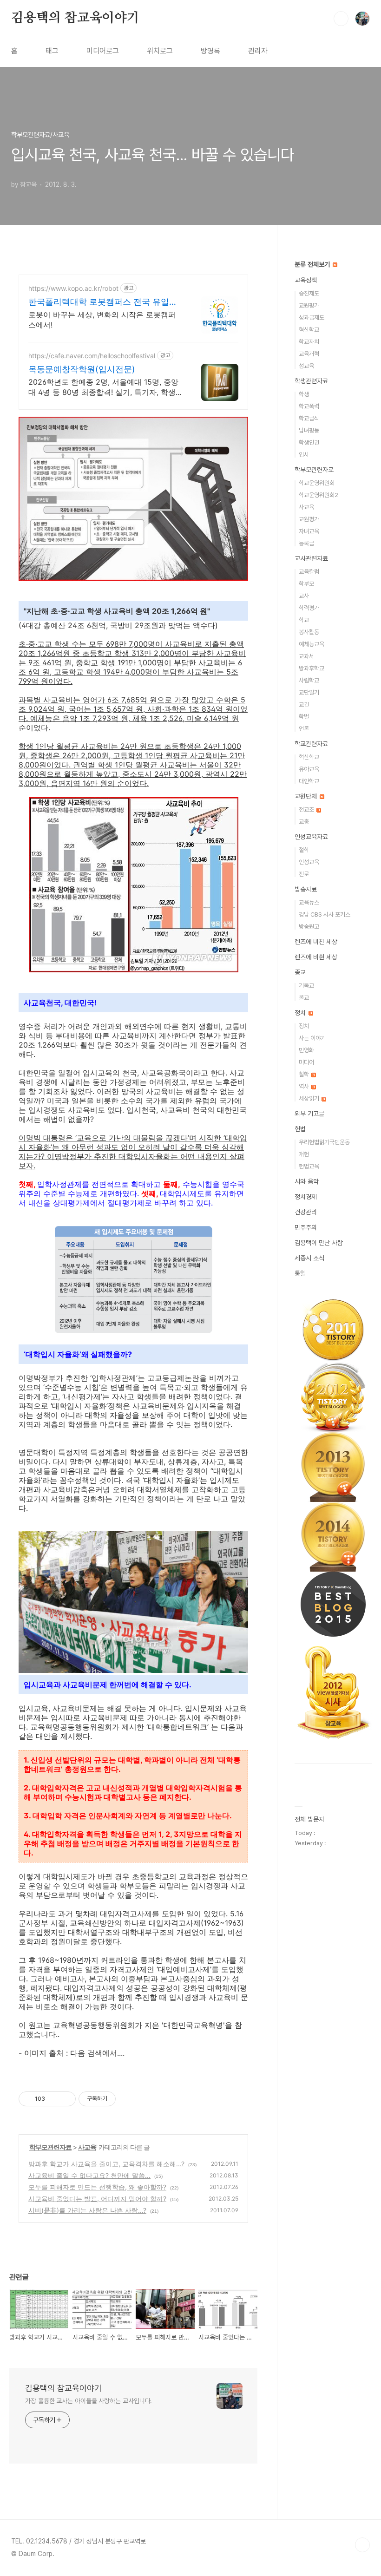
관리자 (258, 51)
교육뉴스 (309, 902)
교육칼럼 (309, 572)
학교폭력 (309, 406)
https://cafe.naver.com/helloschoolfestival (92, 356)
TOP (362, 2545)
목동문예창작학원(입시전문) (82, 369)
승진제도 (309, 293)
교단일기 (309, 692)
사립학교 (309, 680)
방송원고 (309, 927)
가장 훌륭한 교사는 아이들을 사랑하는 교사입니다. (89, 2401)
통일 (300, 1273)
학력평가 (309, 608)
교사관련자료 (311, 558)
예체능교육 (312, 644)
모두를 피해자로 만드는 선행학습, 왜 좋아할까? (97, 2187)
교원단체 (307, 796)
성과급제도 (312, 318)
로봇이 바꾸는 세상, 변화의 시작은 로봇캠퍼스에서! (102, 320)
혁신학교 (309, 330)
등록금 (306, 543)
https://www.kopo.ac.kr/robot (73, 288)
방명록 (210, 51)
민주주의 (306, 1227)
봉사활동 (309, 632)
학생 (304, 394)
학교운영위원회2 (319, 495)
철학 (304, 850)
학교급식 (309, 418)
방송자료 (306, 889)
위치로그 (160, 51)
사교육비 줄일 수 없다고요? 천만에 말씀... (89, 2175)
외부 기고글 (309, 1114)
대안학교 (309, 781)
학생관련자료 (311, 381)
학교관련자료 (311, 744)
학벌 (304, 717)
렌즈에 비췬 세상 (316, 957)
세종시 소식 (309, 1258)
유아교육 (309, 769)
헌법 (300, 1129)
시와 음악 (307, 1181)
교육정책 (306, 280)
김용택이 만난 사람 (319, 1243)
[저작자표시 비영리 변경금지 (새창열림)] (128, 2099)
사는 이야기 (312, 1038)
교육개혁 (309, 354)
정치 (301, 1013)
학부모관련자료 (50, 2147)
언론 (304, 729)
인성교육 (309, 862)
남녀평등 (309, 430)
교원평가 (309, 305)
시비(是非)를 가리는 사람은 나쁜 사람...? (87, 2210)
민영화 (306, 1050)
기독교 (306, 986)
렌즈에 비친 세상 (316, 942)
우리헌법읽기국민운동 (324, 1142)
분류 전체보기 (313, 264)
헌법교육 (309, 1166)
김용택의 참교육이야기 (75, 18)
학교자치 (309, 342)
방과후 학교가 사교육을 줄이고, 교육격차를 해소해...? (106, 2164)
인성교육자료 (311, 837)
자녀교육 (309, 531)
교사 (304, 596)
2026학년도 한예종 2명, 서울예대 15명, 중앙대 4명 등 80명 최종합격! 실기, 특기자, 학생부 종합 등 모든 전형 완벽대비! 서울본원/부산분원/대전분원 (105, 387)
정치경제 (306, 1197)
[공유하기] (54, 2099)
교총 (304, 822)
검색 (341, 19)
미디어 (306, 1062)
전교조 (307, 810)
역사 (305, 1086)
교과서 (306, 656)
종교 (300, 972)
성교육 (306, 366)
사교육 (87, 2147)
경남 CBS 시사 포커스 (325, 914)
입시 (304, 455)
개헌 (304, 1154)
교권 (304, 705)
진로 (304, 874)
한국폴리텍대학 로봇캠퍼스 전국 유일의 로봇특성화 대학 (103, 302)
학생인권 (309, 442)
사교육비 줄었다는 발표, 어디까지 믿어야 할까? (97, 2199)
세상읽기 (310, 1098)
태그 (52, 51)
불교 (304, 998)
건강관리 (306, 1212)
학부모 (306, 584)
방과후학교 (312, 668)
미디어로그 (103, 51)
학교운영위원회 (317, 483)
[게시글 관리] (65, 2099)
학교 (304, 620)
